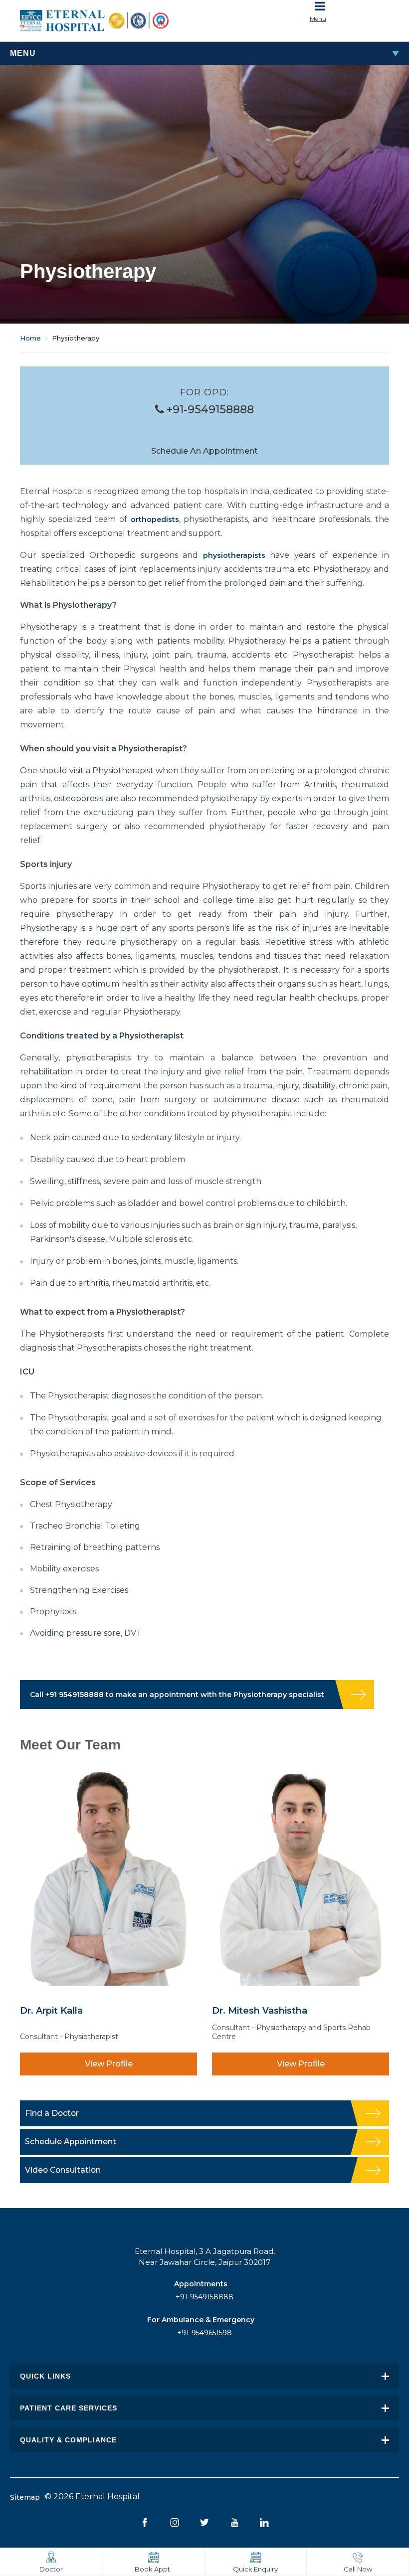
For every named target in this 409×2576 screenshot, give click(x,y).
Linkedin (265, 2522)
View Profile (109, 2064)
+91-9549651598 (204, 2333)
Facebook (145, 2522)
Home (30, 338)
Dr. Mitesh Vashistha (260, 2010)
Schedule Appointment (71, 2142)
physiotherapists (234, 555)
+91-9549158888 (209, 410)
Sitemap (25, 2497)
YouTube (235, 2522)
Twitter (205, 2522)
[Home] (108, 21)
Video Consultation (63, 2170)
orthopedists (155, 519)
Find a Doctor (52, 2113)
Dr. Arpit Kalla (51, 2010)
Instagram (175, 2522)
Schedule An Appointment (204, 451)
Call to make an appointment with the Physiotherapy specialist (177, 1695)
